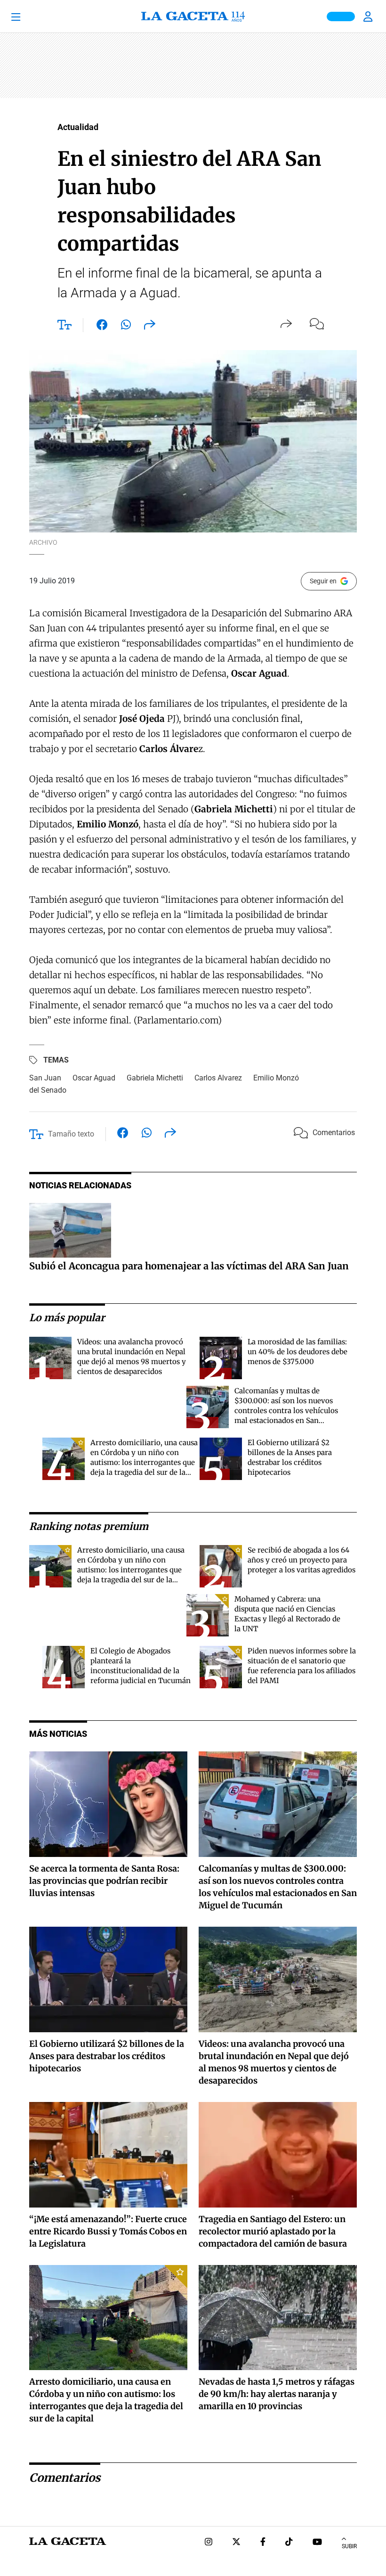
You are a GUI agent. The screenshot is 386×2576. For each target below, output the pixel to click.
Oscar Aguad (94, 1078)
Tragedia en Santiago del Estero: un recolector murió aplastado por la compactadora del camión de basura (273, 2231)
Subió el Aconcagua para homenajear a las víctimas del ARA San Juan (189, 1266)
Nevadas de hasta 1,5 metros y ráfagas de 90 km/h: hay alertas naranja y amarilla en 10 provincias (277, 2394)
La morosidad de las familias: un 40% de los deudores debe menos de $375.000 (298, 1352)
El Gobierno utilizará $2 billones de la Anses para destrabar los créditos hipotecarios (107, 2056)
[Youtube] (317, 2543)
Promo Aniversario (341, 16)
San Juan (45, 1078)
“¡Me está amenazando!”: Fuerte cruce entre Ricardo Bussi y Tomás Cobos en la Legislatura (108, 2231)
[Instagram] (209, 2543)
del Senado (48, 1090)
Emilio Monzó (276, 1078)
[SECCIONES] (29, 16)
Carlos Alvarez (218, 1078)
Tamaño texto (71, 1134)
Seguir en (323, 581)
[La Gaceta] (193, 16)
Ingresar (369, 16)
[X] (236, 2543)
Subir (349, 2546)
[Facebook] (263, 2543)
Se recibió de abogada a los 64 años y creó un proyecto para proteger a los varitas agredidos (302, 1560)
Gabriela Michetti (155, 1078)
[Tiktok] (289, 2543)
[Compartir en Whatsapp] (126, 327)
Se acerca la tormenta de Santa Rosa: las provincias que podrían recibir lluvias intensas (104, 1881)
